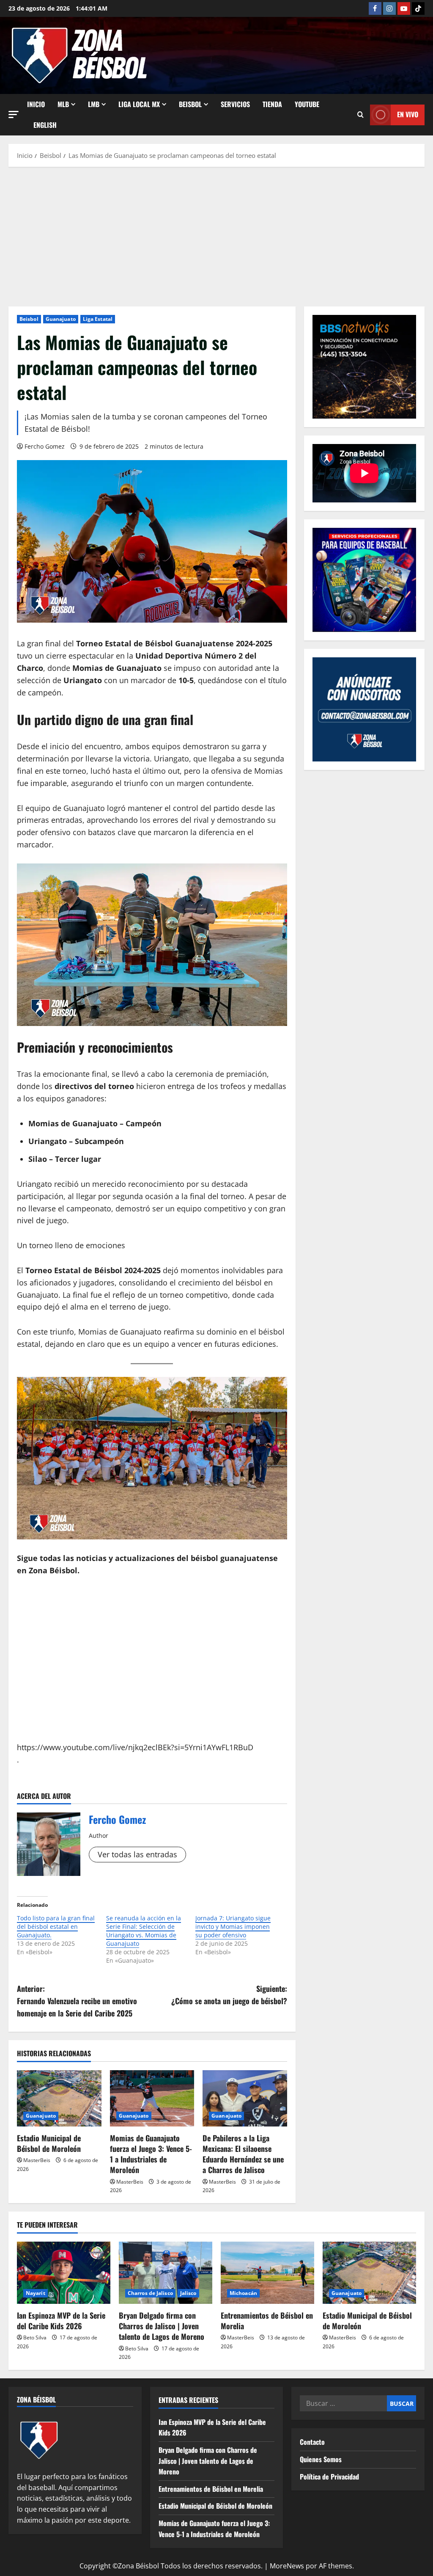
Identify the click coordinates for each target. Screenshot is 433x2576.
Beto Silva (35, 2337)
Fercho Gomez (45, 446)
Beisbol (29, 319)
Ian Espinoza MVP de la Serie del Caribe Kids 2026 (61, 2321)
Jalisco (188, 2293)
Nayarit (36, 2293)
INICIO (36, 104)
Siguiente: (229, 1995)
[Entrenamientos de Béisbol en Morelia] (267, 2273)
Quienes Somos (321, 2459)
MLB (63, 104)
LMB (94, 104)
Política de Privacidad (329, 2477)
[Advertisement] (216, 234)
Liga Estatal (98, 319)
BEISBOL (190, 104)
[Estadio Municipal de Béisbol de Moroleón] (59, 2098)
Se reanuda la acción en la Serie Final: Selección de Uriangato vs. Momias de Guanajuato (144, 1931)
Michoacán (243, 2293)
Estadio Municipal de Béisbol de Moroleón (49, 2143)
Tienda (272, 104)
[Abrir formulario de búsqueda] (360, 115)
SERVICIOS (235, 104)
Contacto (312, 2442)
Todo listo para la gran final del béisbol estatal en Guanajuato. (56, 1926)
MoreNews (287, 2566)
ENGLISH (45, 125)
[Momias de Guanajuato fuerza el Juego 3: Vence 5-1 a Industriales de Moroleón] (152, 2098)
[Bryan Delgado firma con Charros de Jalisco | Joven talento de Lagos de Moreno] (166, 2273)
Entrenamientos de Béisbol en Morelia (267, 2321)
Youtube (307, 104)
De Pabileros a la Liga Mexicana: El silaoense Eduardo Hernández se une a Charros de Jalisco (243, 2154)
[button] (14, 114)
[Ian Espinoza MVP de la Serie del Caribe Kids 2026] (64, 2273)
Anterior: (77, 2001)
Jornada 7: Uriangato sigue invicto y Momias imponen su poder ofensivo (233, 1926)
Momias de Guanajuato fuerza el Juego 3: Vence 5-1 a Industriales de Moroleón (151, 2154)
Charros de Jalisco (150, 2293)
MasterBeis (37, 2160)
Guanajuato (61, 319)
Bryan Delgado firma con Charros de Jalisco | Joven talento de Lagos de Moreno (162, 2326)
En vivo (408, 114)
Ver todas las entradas (137, 1854)
